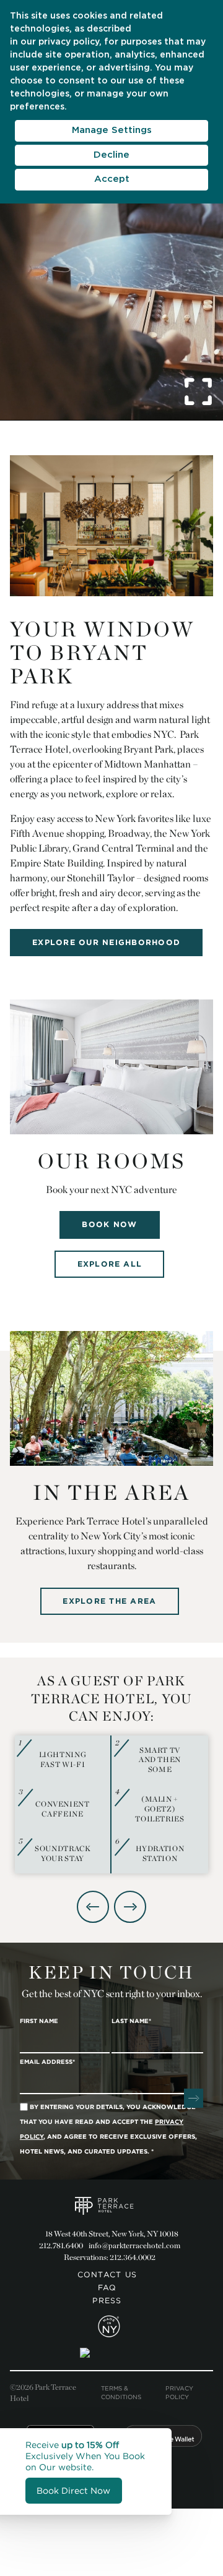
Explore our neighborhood (106, 942)
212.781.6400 (61, 2245)
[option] (111, 1805)
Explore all (110, 1264)
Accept (112, 179)
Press (107, 2300)
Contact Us (107, 2274)
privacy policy (69, 42)
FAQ (107, 2287)
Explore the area (109, 1601)
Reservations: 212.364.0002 (110, 2257)
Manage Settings (112, 130)
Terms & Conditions (121, 2393)
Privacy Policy (179, 2393)
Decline (111, 155)
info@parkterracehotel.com (134, 2245)
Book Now (109, 1224)
